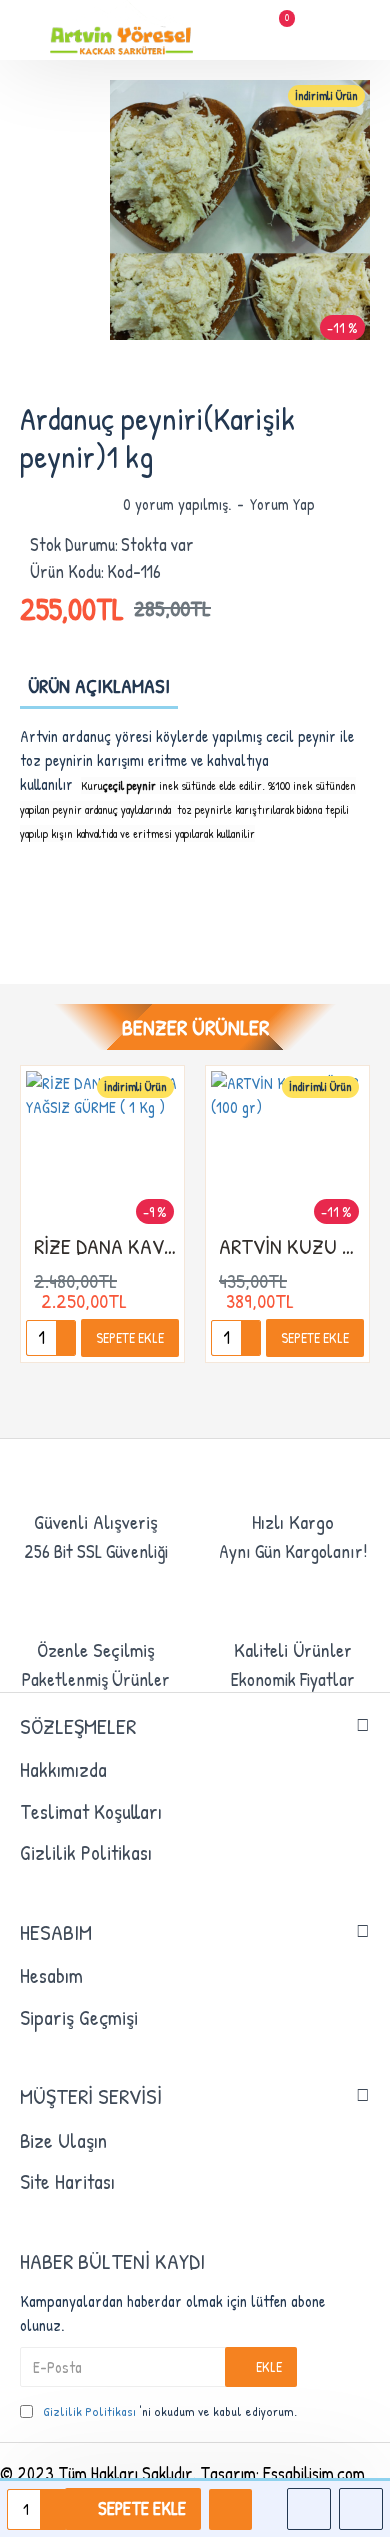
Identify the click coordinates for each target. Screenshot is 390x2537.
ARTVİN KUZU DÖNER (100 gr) (291, 1246)
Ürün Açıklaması (99, 685)
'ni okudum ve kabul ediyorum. (170, 2411)
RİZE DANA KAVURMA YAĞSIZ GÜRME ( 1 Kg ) (106, 1246)
